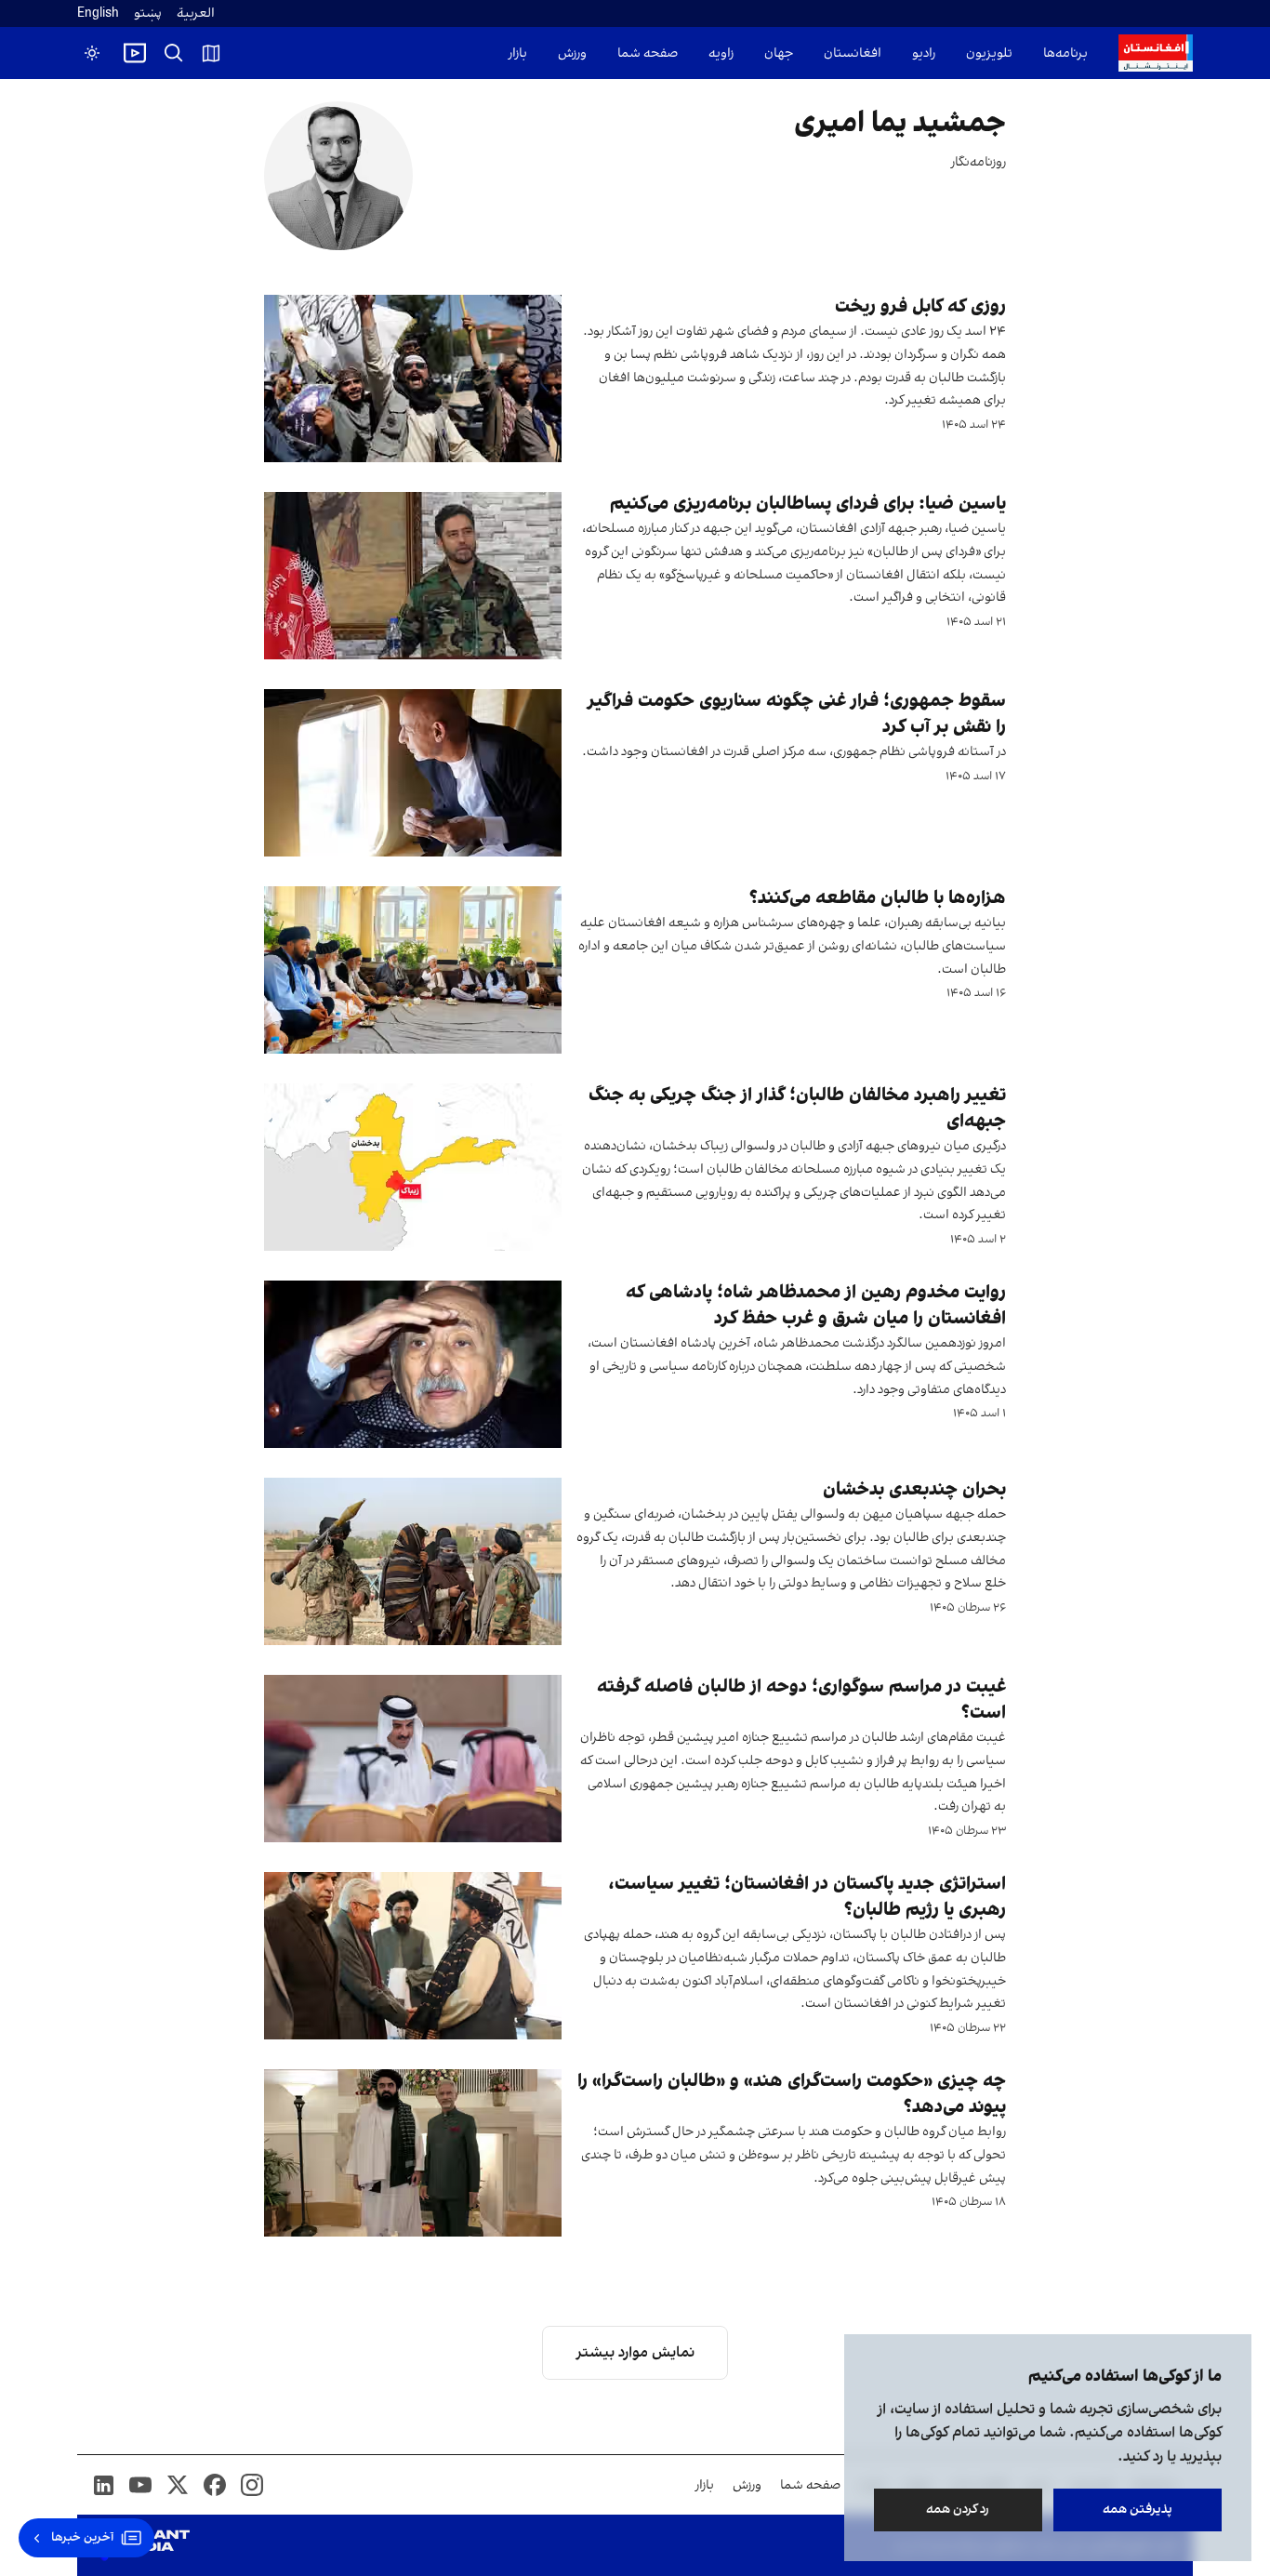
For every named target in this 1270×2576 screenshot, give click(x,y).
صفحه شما (648, 53)
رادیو (924, 53)
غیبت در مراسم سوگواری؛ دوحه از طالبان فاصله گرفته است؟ (801, 1701)
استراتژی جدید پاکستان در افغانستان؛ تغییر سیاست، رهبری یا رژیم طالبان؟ (807, 1898)
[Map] (211, 53)
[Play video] (135, 53)
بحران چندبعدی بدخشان (914, 1491)
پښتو (148, 13)
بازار (518, 53)
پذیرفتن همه (1138, 2510)
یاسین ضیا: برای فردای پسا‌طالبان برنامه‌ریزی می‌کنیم (808, 505)
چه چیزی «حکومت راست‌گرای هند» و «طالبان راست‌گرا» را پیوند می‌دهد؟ (792, 2095)
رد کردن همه (959, 2510)
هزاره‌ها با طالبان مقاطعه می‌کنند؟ (878, 899)
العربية (196, 13)
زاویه (721, 53)
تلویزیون (989, 53)
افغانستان (853, 53)
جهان (779, 53)
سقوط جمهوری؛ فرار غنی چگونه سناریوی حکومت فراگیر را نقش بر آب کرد (797, 715)
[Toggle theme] (92, 53)
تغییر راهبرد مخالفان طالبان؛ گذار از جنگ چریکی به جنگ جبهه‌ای (797, 1109)
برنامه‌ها (1065, 53)
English (98, 13)
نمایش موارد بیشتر (635, 2353)
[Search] (174, 53)
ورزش (572, 53)
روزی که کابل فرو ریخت (920, 308)
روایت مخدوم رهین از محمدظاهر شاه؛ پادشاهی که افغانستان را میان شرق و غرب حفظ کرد (816, 1307)
